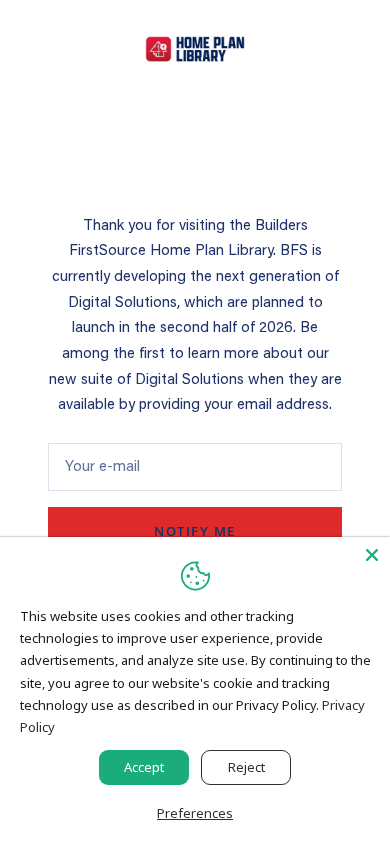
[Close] (372, 555)
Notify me (195, 531)
